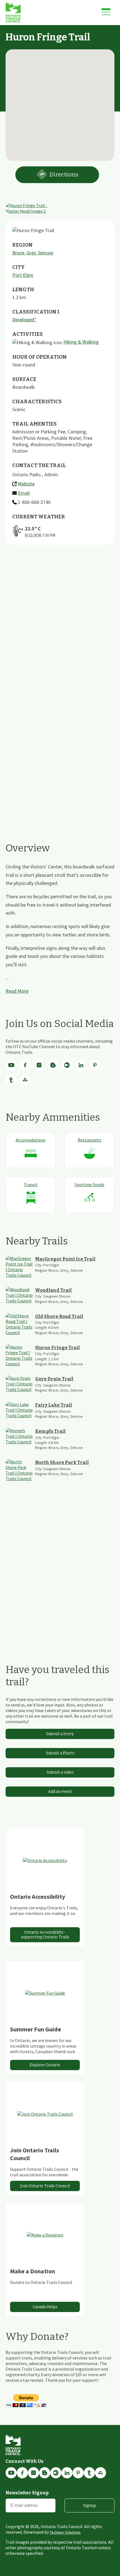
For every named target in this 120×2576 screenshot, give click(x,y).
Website (26, 484)
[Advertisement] (60, 627)
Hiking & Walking (81, 342)
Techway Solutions (65, 2532)
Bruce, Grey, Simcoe (33, 253)
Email (24, 493)
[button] (60, 102)
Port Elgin (23, 275)
